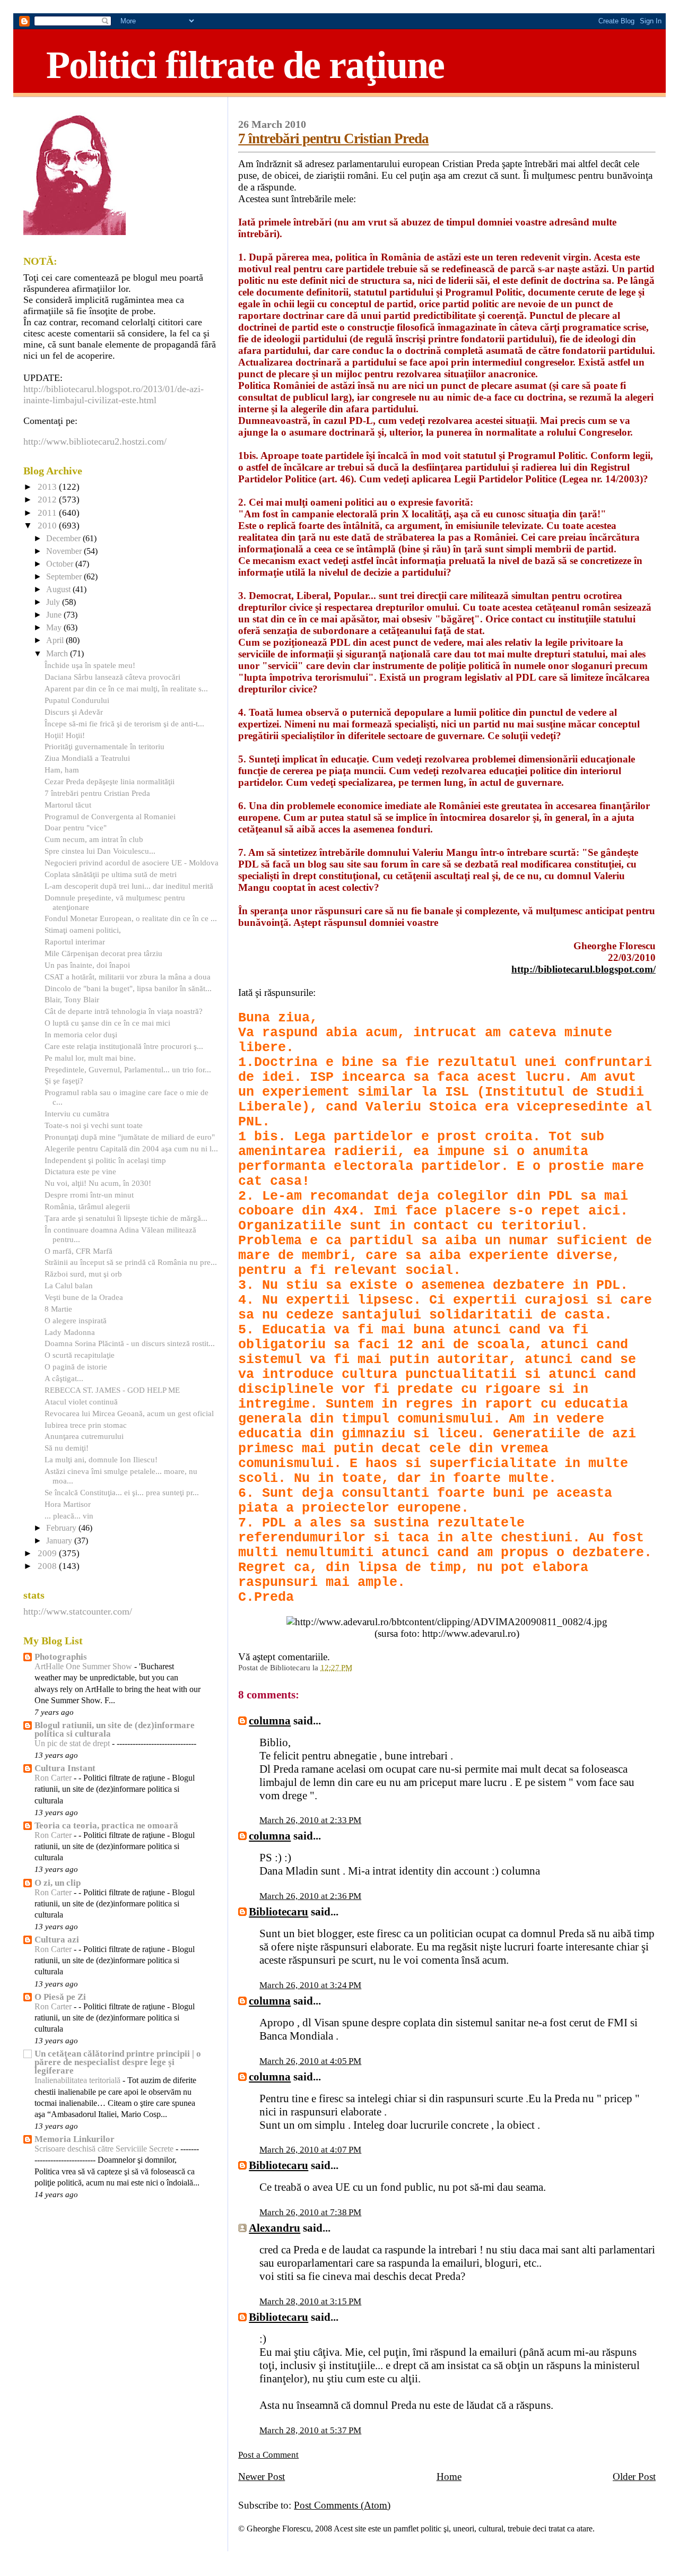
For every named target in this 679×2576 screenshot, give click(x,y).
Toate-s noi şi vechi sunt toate (94, 1125)
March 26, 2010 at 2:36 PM (310, 1896)
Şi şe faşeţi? (64, 1081)
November (65, 551)
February (62, 1528)
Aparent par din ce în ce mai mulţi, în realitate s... (126, 688)
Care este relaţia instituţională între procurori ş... (124, 1046)
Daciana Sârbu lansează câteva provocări (112, 677)
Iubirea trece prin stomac (86, 1425)
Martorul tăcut (68, 805)
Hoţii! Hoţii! (65, 735)
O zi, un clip (58, 1883)
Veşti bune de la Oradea (84, 1297)
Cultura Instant (65, 1768)
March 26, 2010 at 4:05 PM (310, 2061)
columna (270, 1721)
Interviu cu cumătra (77, 1113)
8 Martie (58, 1309)
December (64, 539)
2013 (48, 487)
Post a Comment (268, 2455)
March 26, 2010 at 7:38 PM (310, 2212)
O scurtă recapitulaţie (80, 1355)
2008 (48, 1566)
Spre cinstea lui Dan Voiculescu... (100, 851)
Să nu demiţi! (67, 1448)
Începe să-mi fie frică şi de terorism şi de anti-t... (124, 723)
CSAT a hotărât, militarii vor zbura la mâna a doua (128, 977)
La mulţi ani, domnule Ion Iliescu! (101, 1459)
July (54, 602)
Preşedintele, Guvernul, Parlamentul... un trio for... (128, 1069)
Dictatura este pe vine (80, 1171)
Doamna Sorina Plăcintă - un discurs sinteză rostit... (130, 1343)
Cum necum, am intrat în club (94, 839)
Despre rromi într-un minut (89, 1195)
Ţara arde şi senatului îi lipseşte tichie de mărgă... (126, 1218)
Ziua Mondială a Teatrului (87, 758)
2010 (48, 526)
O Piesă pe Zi (60, 1997)
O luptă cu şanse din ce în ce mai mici (107, 1023)
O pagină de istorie (76, 1367)
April (56, 640)
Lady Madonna (70, 1332)
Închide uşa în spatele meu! (90, 665)
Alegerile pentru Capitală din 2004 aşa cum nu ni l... (131, 1148)
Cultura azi (57, 1940)
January (60, 1541)
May (55, 628)
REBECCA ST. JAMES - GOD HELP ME (112, 1390)
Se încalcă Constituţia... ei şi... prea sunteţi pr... (122, 1492)
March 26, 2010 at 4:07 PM (310, 2150)
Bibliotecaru (278, 1912)
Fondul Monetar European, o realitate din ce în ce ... (131, 918)
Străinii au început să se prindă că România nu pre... (131, 1262)
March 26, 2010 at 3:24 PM (310, 1985)
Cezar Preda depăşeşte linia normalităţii (110, 781)
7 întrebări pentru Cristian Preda (333, 138)
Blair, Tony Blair (72, 999)
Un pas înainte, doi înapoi (87, 965)
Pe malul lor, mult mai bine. (90, 1058)
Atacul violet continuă (81, 1402)
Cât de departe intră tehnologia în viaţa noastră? (124, 1011)
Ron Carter (54, 1778)
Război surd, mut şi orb (83, 1274)
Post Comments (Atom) (342, 2505)
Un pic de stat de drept (73, 1744)
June (55, 615)
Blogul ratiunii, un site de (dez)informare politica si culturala (115, 1729)
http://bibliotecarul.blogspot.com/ (584, 969)
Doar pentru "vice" (76, 827)
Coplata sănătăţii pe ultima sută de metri (111, 874)
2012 (48, 500)
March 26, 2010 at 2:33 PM (310, 1820)
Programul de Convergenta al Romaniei (110, 816)
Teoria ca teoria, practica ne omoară (106, 1825)
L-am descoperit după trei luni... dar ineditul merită (129, 886)
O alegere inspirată (76, 1320)
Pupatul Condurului (77, 700)
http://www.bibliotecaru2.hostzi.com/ (95, 441)
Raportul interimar (75, 942)
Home (449, 2477)
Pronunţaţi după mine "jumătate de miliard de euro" (130, 1137)
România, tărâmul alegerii (87, 1206)
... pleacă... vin (69, 1516)
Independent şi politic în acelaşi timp (105, 1160)
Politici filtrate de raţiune (245, 65)
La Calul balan (69, 1285)
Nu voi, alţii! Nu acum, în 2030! (98, 1183)
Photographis (61, 1657)
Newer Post (262, 2477)
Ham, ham (62, 770)
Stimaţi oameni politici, (83, 930)
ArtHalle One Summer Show (84, 1667)
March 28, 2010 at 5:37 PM (310, 2430)
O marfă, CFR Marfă (79, 1251)
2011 (48, 513)
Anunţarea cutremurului (84, 1436)
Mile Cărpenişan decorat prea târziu (103, 953)
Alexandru (275, 2228)
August (59, 589)
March (58, 654)
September (65, 577)
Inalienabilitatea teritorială (79, 2080)
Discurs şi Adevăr (74, 712)
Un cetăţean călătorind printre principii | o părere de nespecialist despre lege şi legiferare (118, 2062)
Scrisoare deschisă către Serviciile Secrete (105, 2149)
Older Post (634, 2477)
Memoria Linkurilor (75, 2139)
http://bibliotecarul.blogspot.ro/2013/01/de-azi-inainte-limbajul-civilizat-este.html (114, 394)
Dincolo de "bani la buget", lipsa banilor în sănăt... (128, 988)
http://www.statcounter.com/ (78, 1611)
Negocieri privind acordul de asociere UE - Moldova (132, 862)
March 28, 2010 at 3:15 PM (310, 2301)
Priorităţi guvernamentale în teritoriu (105, 746)
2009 (48, 1553)
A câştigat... (64, 1378)
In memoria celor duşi (81, 1034)
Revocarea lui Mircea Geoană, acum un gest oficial (129, 1413)
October (61, 564)
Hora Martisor (68, 1504)
